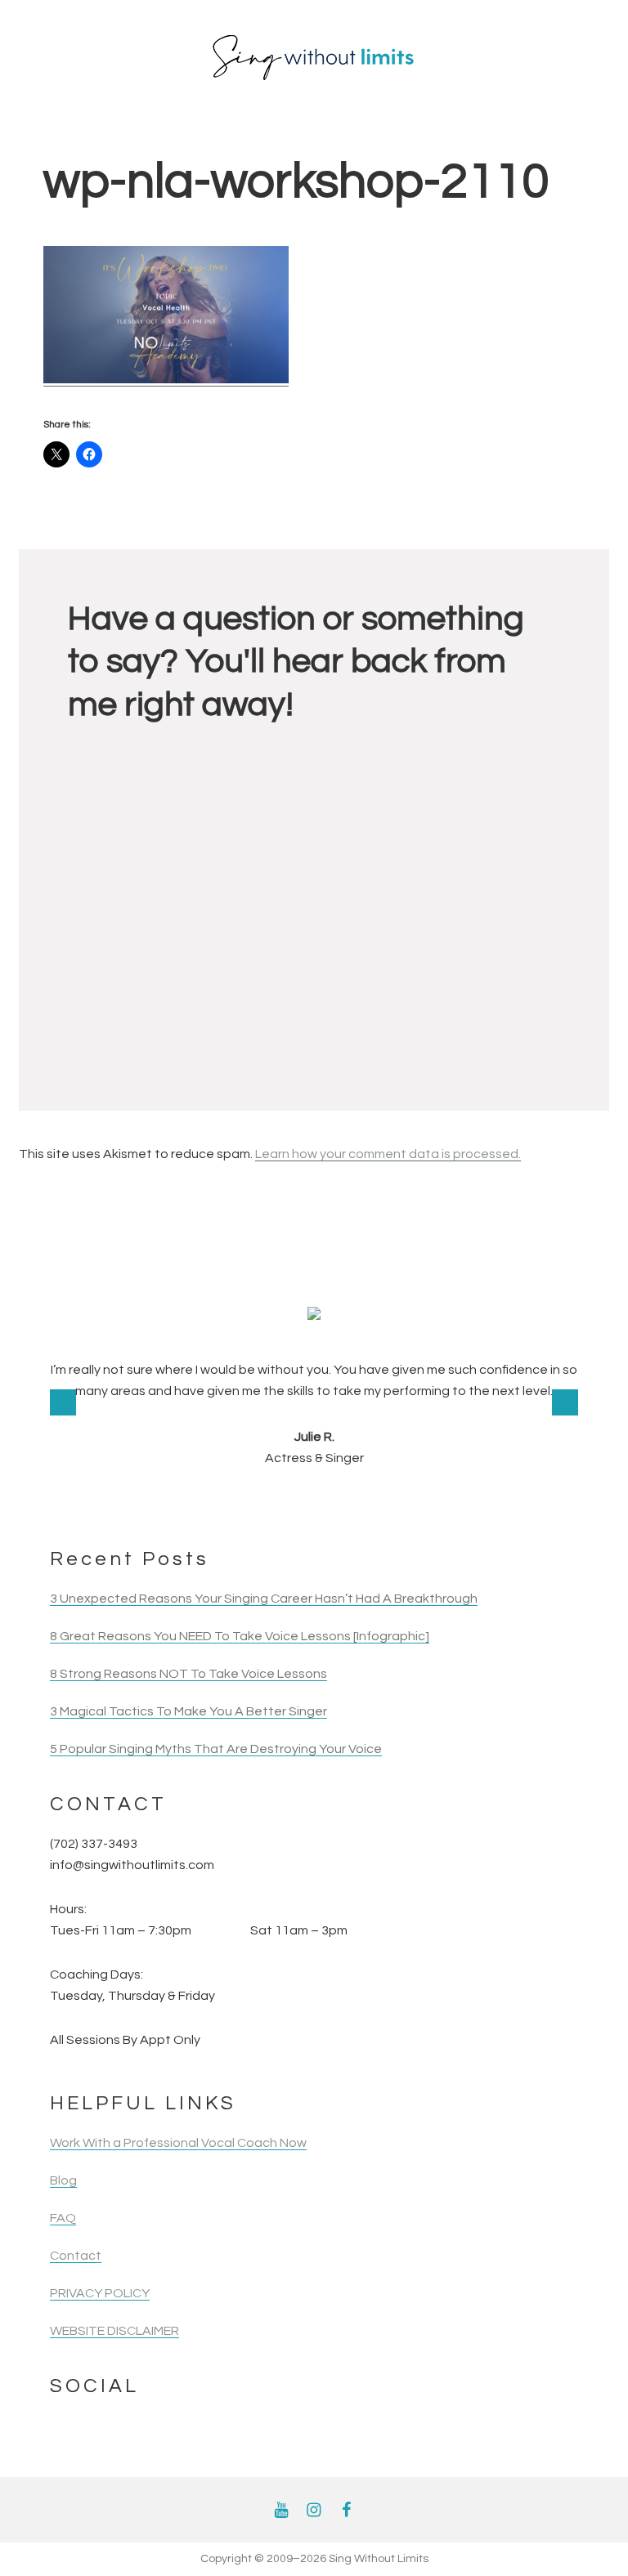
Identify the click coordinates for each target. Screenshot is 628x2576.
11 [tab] (347, 1501)
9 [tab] (303, 1501)
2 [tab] (148, 1501)
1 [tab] (126, 1501)
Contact (76, 2256)
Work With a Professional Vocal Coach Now (178, 2143)
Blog (63, 2180)
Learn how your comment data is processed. (388, 1154)
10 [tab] (325, 1501)
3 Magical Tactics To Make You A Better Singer (188, 1711)
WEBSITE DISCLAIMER (114, 2331)
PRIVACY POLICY (100, 2293)
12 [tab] (369, 1501)
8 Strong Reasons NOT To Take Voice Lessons (188, 1674)
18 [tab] (502, 1501)
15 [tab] (435, 1501)
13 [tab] (391, 1501)
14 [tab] (413, 1501)
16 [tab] (458, 1501)
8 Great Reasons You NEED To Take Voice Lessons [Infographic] (240, 1636)
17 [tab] (480, 1501)
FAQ (63, 2218)
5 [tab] (215, 1501)
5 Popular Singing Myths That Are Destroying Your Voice (216, 1749)
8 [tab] (281, 1501)
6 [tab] (237, 1501)
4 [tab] (193, 1501)
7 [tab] (259, 1501)
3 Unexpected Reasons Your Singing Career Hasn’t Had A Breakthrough (264, 1599)
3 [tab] (170, 1501)
